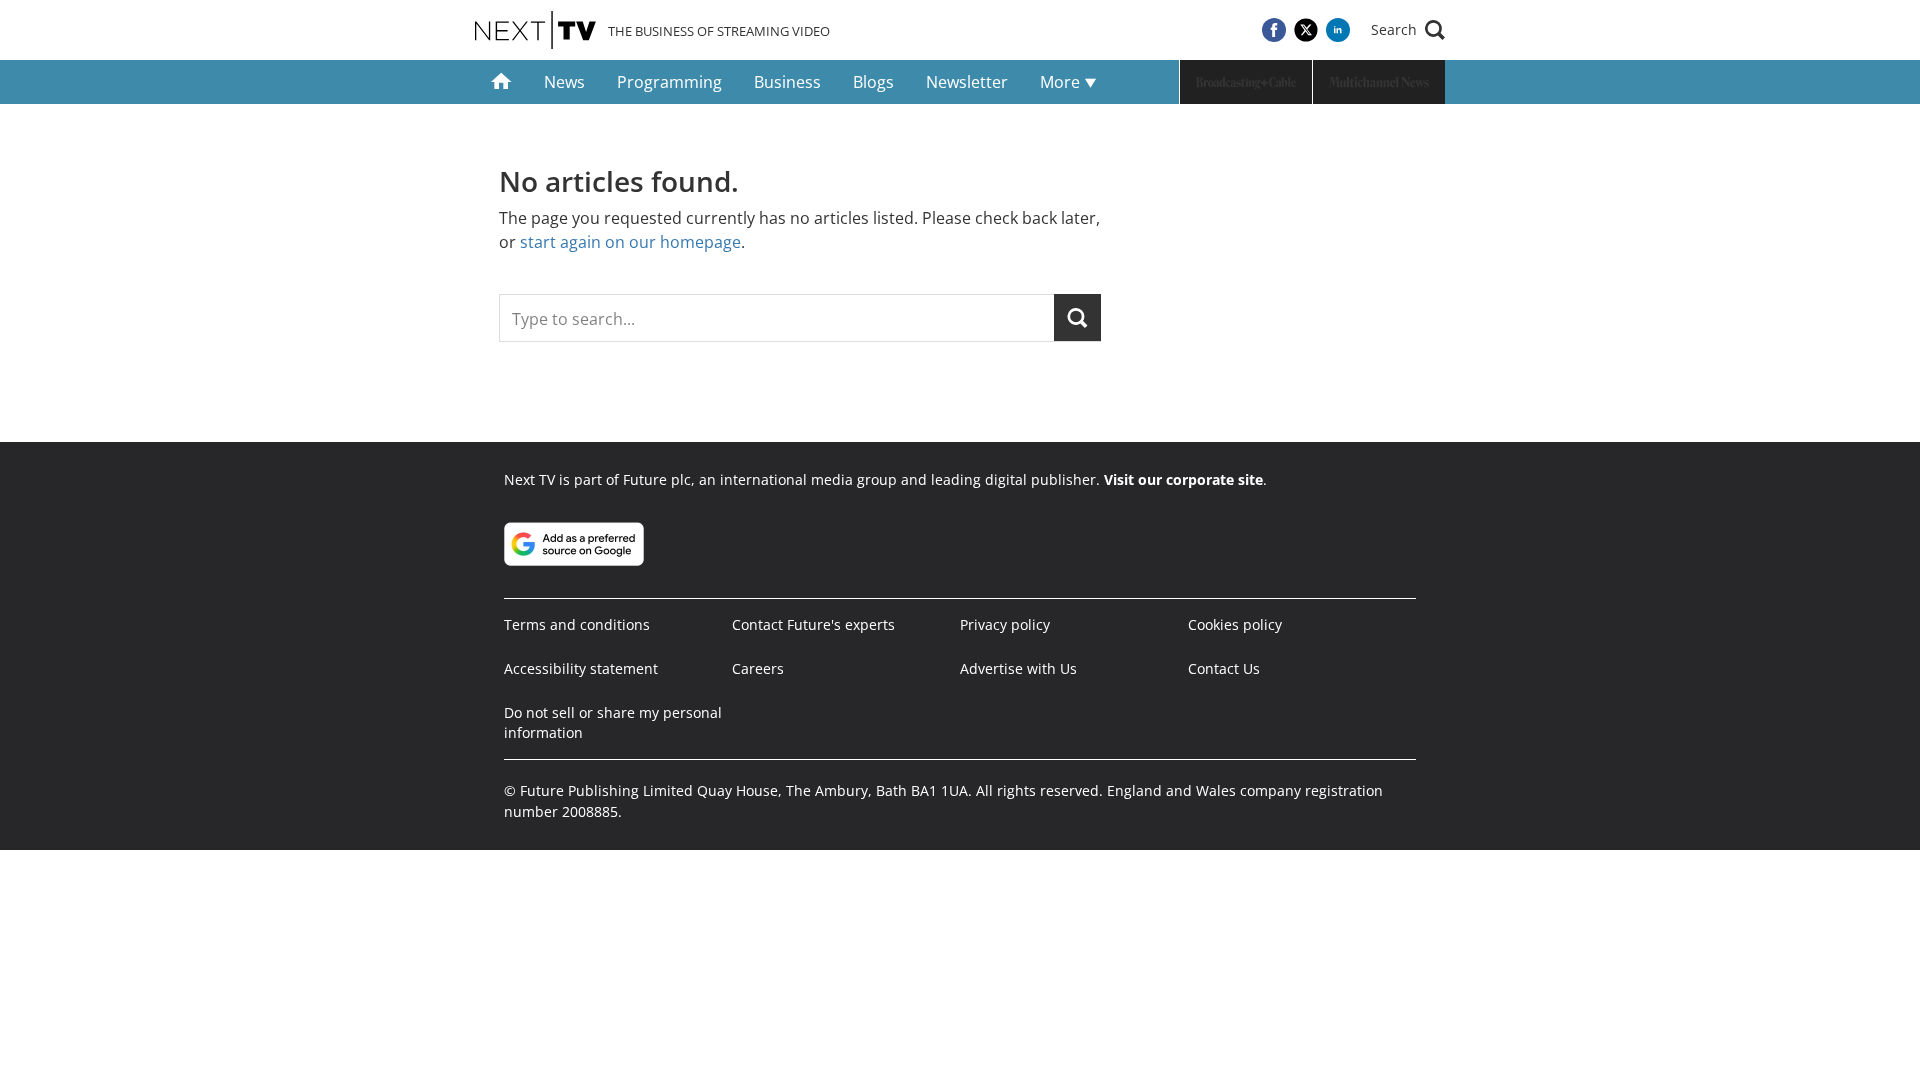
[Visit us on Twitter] (1306, 30)
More (1062, 82)
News (564, 82)
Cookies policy (1235, 624)
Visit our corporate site (1183, 479)
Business (787, 82)
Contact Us (1224, 668)
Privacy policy (1005, 624)
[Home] (501, 82)
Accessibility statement (581, 668)
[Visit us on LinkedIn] (1338, 30)
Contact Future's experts (813, 624)
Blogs (873, 82)
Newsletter (967, 82)
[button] (1408, 30)
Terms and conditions (577, 624)
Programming (669, 82)
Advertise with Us (1018, 668)
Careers (758, 668)
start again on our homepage (630, 242)
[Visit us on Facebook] (1274, 30)
